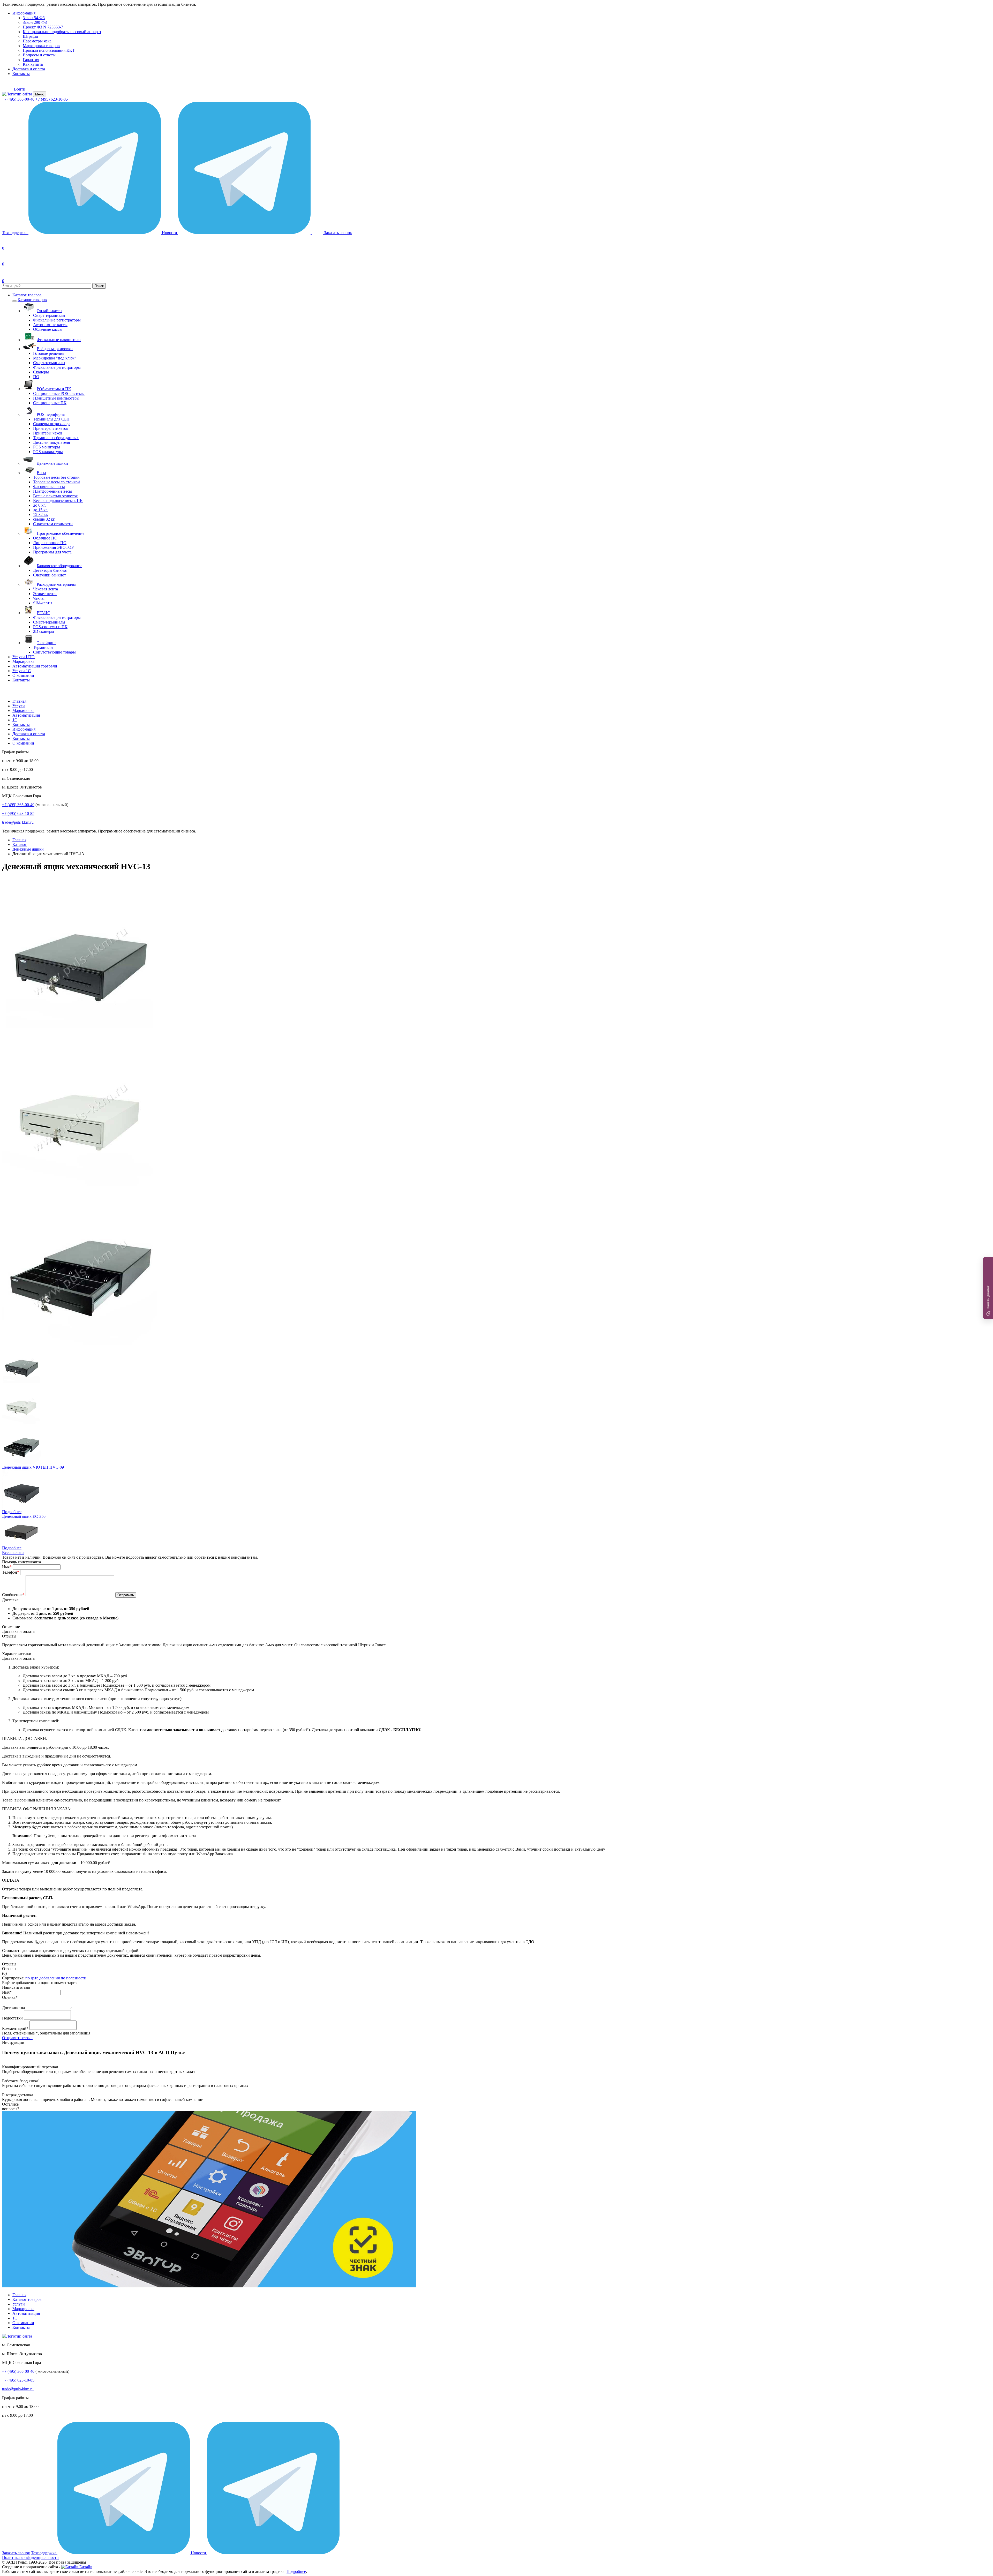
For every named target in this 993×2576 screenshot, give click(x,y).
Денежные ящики (52, 463)
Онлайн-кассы (50, 311)
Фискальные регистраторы (57, 320)
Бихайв (85, 2567)
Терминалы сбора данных (56, 438)
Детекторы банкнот (50, 570)
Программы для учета (52, 552)
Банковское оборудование (59, 566)
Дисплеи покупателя (51, 442)
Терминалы (43, 647)
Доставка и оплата (29, 69)
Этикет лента (45, 594)
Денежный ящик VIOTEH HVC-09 (33, 1467)
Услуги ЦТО (24, 657)
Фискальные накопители (59, 340)
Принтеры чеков (48, 433)
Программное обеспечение (61, 533)
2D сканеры (44, 631)
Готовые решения (49, 353)
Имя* (7, 1992)
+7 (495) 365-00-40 (18, 99)
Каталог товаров (27, 295)
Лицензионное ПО (50, 543)
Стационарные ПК (50, 403)
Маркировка (23, 661)
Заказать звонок (16, 2553)
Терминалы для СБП (51, 419)
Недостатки (12, 2018)
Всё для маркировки (55, 349)
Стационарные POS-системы (59, 393)
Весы (41, 473)
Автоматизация (26, 715)
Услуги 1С (22, 671)
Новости (170, 233)
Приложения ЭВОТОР (53, 547)
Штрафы (30, 36)
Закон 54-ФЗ (34, 18)
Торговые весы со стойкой (57, 482)
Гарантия (31, 60)
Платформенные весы (52, 491)
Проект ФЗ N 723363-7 (43, 27)
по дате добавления (43, 1978)
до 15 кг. (40, 510)
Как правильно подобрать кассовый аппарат (62, 32)
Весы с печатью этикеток (55, 496)
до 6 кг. (39, 505)
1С (15, 720)
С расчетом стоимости (53, 524)
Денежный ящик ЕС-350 (24, 1516)
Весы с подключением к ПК (58, 501)
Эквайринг (47, 643)
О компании (23, 675)
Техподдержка (15, 233)
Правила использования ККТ (49, 50)
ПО (36, 377)
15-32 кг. (41, 515)
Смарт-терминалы (49, 315)
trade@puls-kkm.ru (18, 822)
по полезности (74, 1978)
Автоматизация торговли (35, 666)
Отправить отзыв (17, 2038)
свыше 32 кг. (44, 519)
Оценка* (10, 1997)
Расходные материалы (56, 584)
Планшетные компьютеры (56, 398)
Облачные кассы (48, 329)
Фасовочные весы (49, 487)
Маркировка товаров (41, 46)
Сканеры (41, 372)
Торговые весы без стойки (56, 477)
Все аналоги (13, 1553)
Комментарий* (15, 2028)
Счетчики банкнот (50, 575)
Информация (24, 13)
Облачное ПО (45, 538)
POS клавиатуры (48, 452)
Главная (19, 701)
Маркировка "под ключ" (55, 358)
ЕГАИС (43, 613)
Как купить (33, 64)
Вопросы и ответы (39, 55)
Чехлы (39, 598)
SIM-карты (43, 603)
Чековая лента (46, 589)
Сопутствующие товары (54, 652)
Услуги (19, 706)
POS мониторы (47, 447)
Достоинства (13, 2008)
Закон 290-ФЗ (35, 22)
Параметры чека (37, 41)
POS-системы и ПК (54, 389)
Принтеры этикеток (51, 428)
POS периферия (51, 414)
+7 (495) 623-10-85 (52, 99)
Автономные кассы (50, 325)
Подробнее (12, 1512)
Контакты (21, 74)
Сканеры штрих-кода (52, 424)
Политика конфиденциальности (30, 2558)
